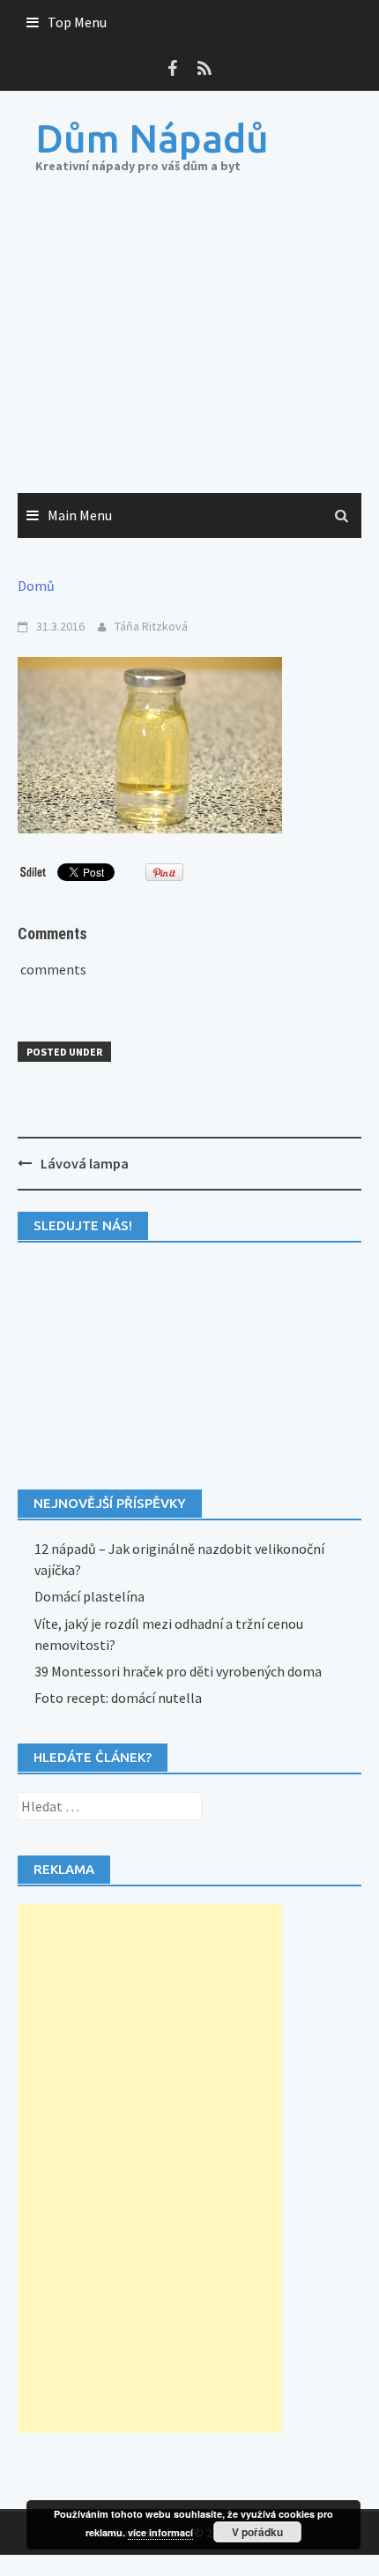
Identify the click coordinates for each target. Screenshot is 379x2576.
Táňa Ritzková (151, 626)
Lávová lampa (85, 1163)
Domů (36, 586)
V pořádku (257, 2532)
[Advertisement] (189, 351)
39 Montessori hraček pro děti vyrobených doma (178, 1671)
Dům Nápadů (152, 138)
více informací (160, 2532)
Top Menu (77, 22)
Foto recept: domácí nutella (118, 1698)
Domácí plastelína (89, 1596)
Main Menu (80, 515)
